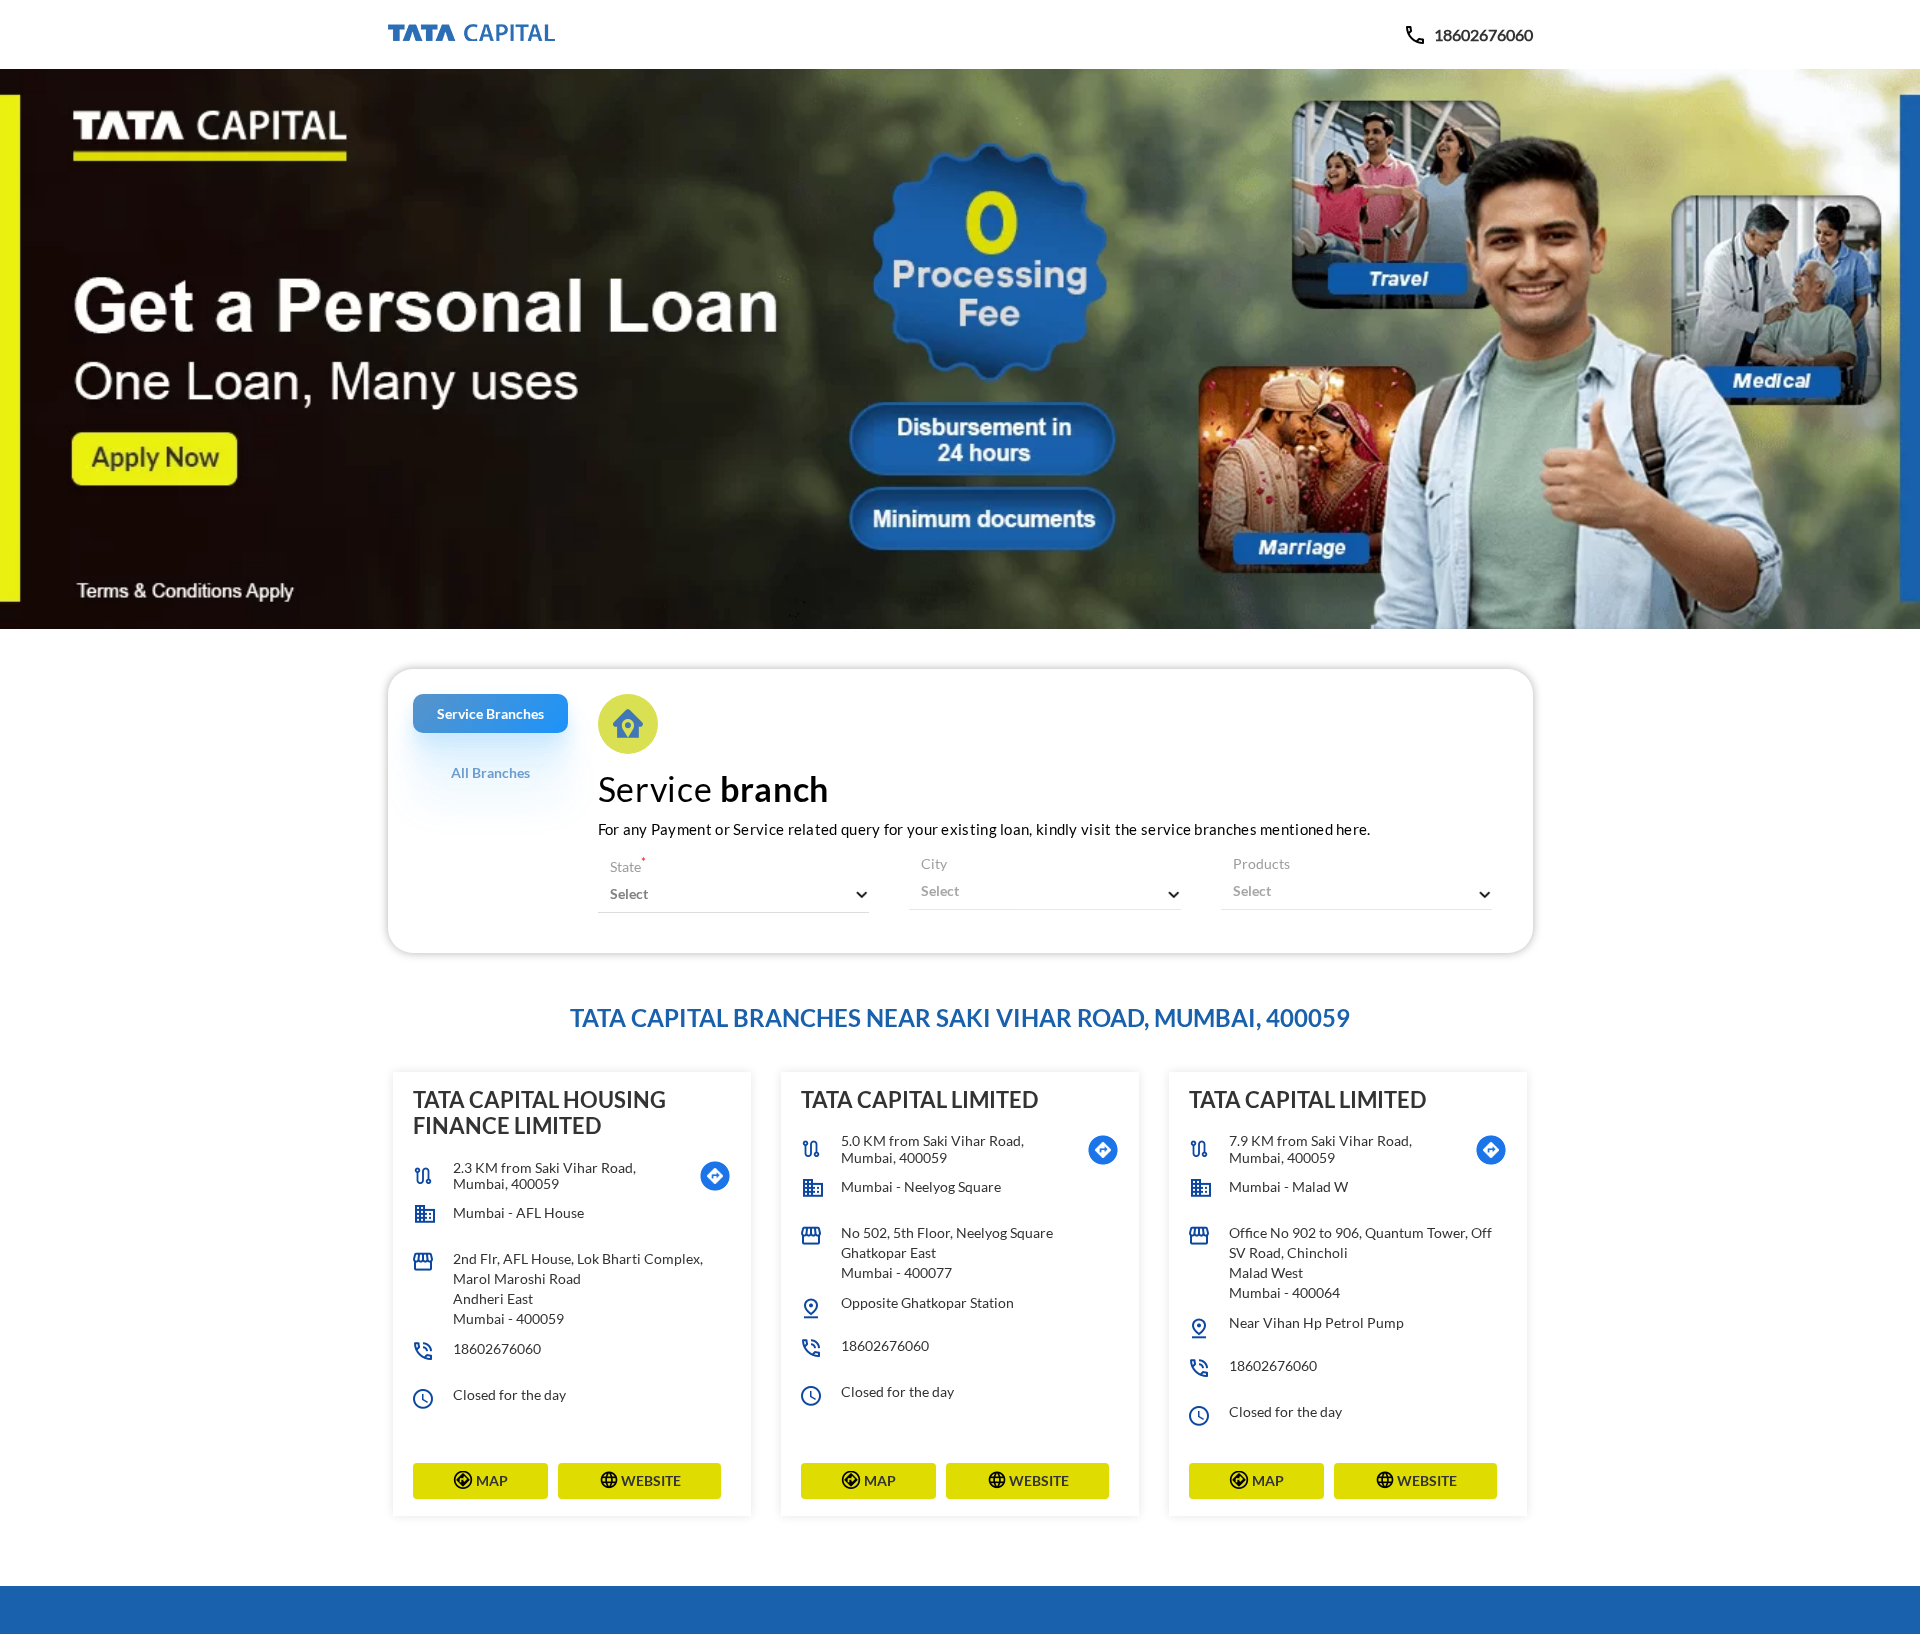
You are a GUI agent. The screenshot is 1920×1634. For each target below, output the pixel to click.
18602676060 (497, 1348)
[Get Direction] (715, 1176)
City (934, 863)
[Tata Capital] (471, 34)
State (628, 866)
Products (1261, 863)
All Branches (490, 772)
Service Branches (490, 713)
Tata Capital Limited (919, 1099)
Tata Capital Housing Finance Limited (539, 1112)
